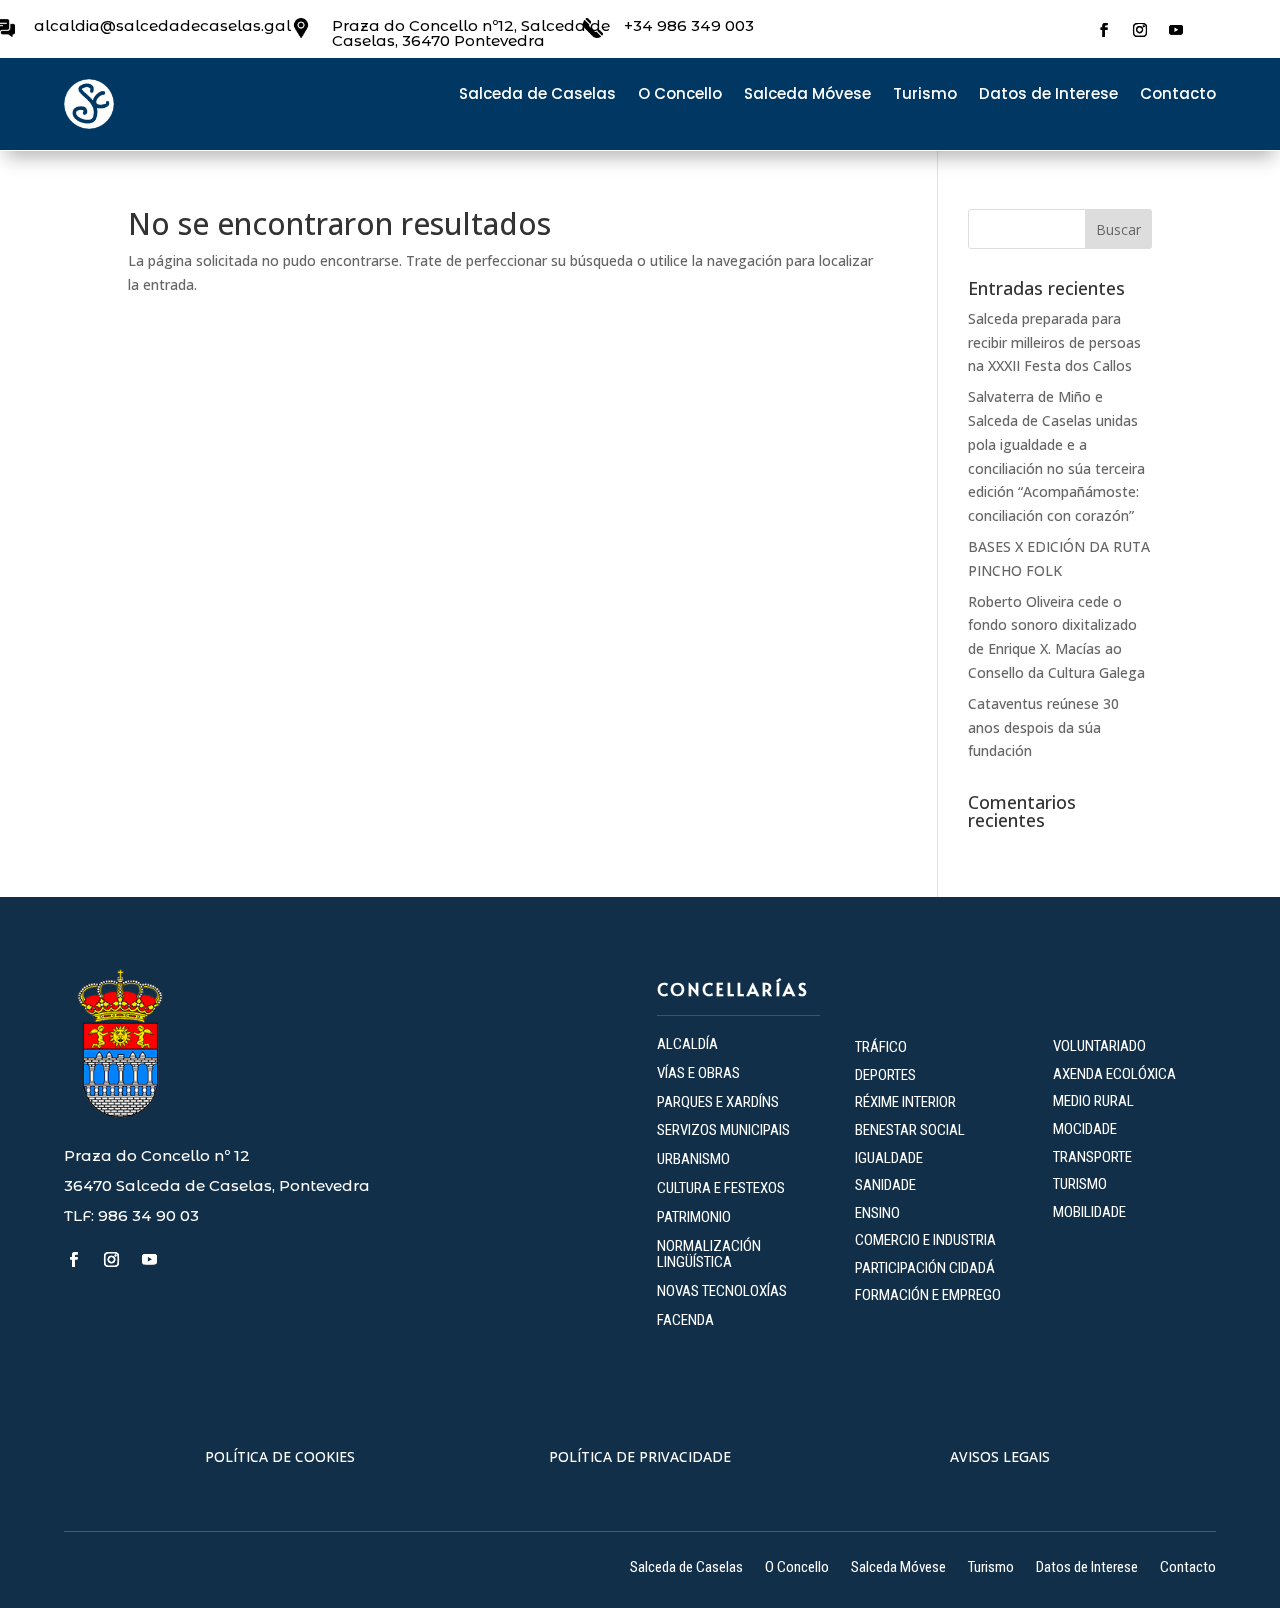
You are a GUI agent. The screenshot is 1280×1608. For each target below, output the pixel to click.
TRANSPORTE (1092, 1157)
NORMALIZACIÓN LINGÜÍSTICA (709, 1254)
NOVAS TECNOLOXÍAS (722, 1291)
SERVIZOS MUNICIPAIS (723, 1130)
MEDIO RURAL (1093, 1101)
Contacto (1178, 95)
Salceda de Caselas (537, 95)
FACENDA (685, 1320)
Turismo (925, 95)
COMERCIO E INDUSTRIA (925, 1240)
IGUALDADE (889, 1158)
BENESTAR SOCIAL (911, 1130)
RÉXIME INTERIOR (905, 1102)
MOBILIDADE (1089, 1212)
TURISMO (1080, 1184)
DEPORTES (885, 1075)
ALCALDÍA (687, 1044)
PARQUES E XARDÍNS (718, 1102)
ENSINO (877, 1213)
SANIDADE (885, 1185)
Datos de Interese (1048, 95)
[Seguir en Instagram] (1140, 30)
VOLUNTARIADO (1099, 1046)
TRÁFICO (881, 1047)
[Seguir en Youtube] (1176, 30)
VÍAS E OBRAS (698, 1073)
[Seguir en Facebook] (1104, 30)
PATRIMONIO (694, 1217)
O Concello (680, 95)
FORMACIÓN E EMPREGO (928, 1295)
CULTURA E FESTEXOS (721, 1188)
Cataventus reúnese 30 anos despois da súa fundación (1043, 727)
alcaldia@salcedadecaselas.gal (162, 25)
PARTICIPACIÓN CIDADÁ (925, 1268)
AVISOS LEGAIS (1000, 1456)
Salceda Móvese (807, 95)
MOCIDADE (1085, 1129)
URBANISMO (693, 1159)
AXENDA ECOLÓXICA (1114, 1074)
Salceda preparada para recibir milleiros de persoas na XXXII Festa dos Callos (1054, 342)
